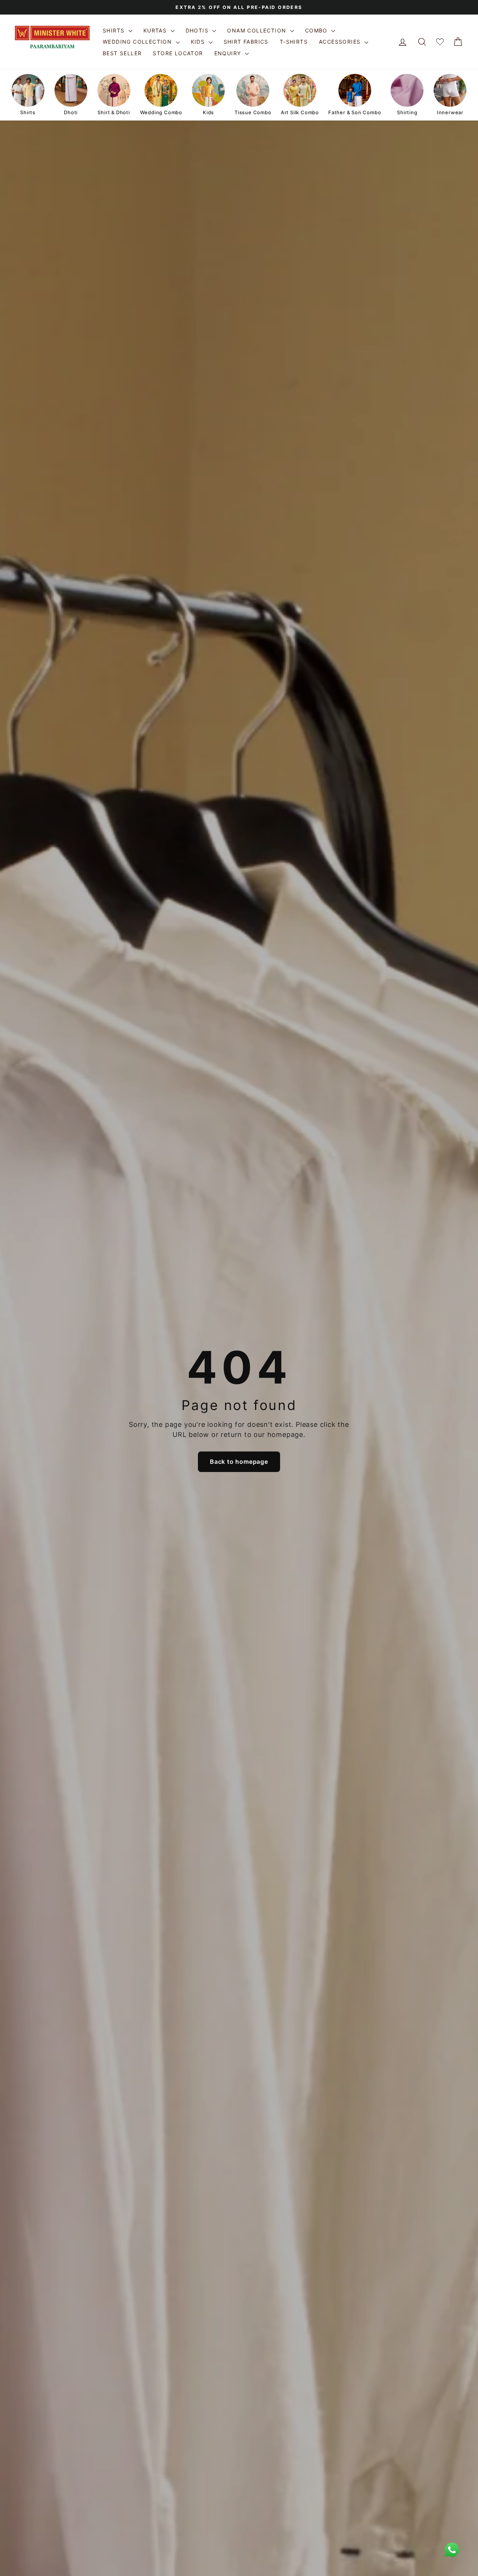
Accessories (341, 42)
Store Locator (178, 53)
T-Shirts (294, 42)
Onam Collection (257, 30)
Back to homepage (239, 1462)
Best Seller (122, 53)
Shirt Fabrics (246, 42)
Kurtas (156, 30)
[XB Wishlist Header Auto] (440, 42)
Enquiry (229, 53)
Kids (199, 42)
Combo (317, 30)
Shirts (115, 30)
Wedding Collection (138, 42)
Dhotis (198, 30)
